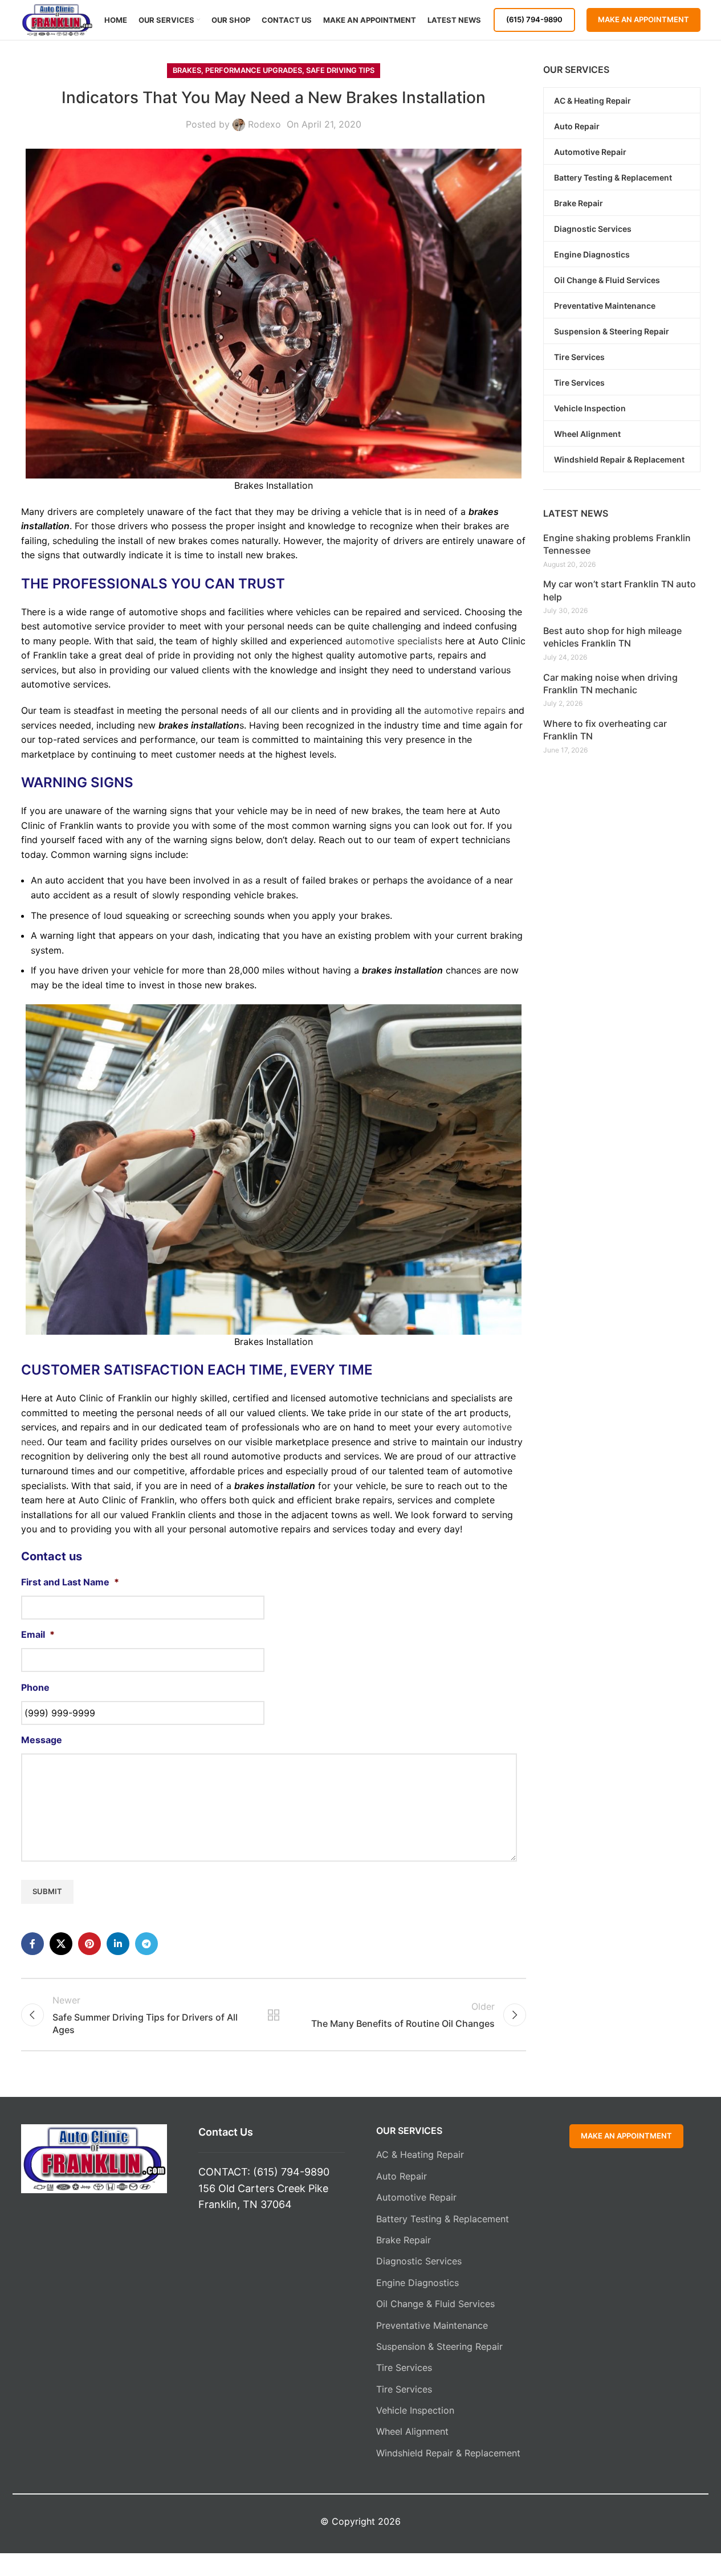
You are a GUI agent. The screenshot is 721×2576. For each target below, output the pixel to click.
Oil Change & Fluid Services (435, 2304)
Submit (47, 1891)
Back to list (274, 2015)
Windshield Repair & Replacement (448, 2453)
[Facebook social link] (32, 1944)
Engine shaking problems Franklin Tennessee (617, 544)
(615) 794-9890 (534, 19)
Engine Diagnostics (417, 2283)
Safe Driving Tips (340, 70)
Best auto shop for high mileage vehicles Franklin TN (612, 637)
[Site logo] (57, 19)
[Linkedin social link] (118, 1944)
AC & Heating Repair (420, 2154)
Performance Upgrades (254, 70)
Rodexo (264, 124)
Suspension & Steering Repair (439, 2346)
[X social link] (61, 1944)
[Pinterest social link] (89, 1944)
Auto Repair (402, 2176)
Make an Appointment (643, 19)
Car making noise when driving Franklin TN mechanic (610, 684)
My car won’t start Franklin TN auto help (620, 590)
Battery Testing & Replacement (443, 2219)
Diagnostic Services (419, 2261)
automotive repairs (465, 710)
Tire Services (404, 2368)
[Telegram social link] (146, 1944)
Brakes (187, 70)
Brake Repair (404, 2240)
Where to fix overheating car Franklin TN (605, 730)
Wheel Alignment (412, 2431)
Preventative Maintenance (432, 2325)
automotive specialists (394, 641)
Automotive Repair (416, 2197)
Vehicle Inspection (415, 2410)
